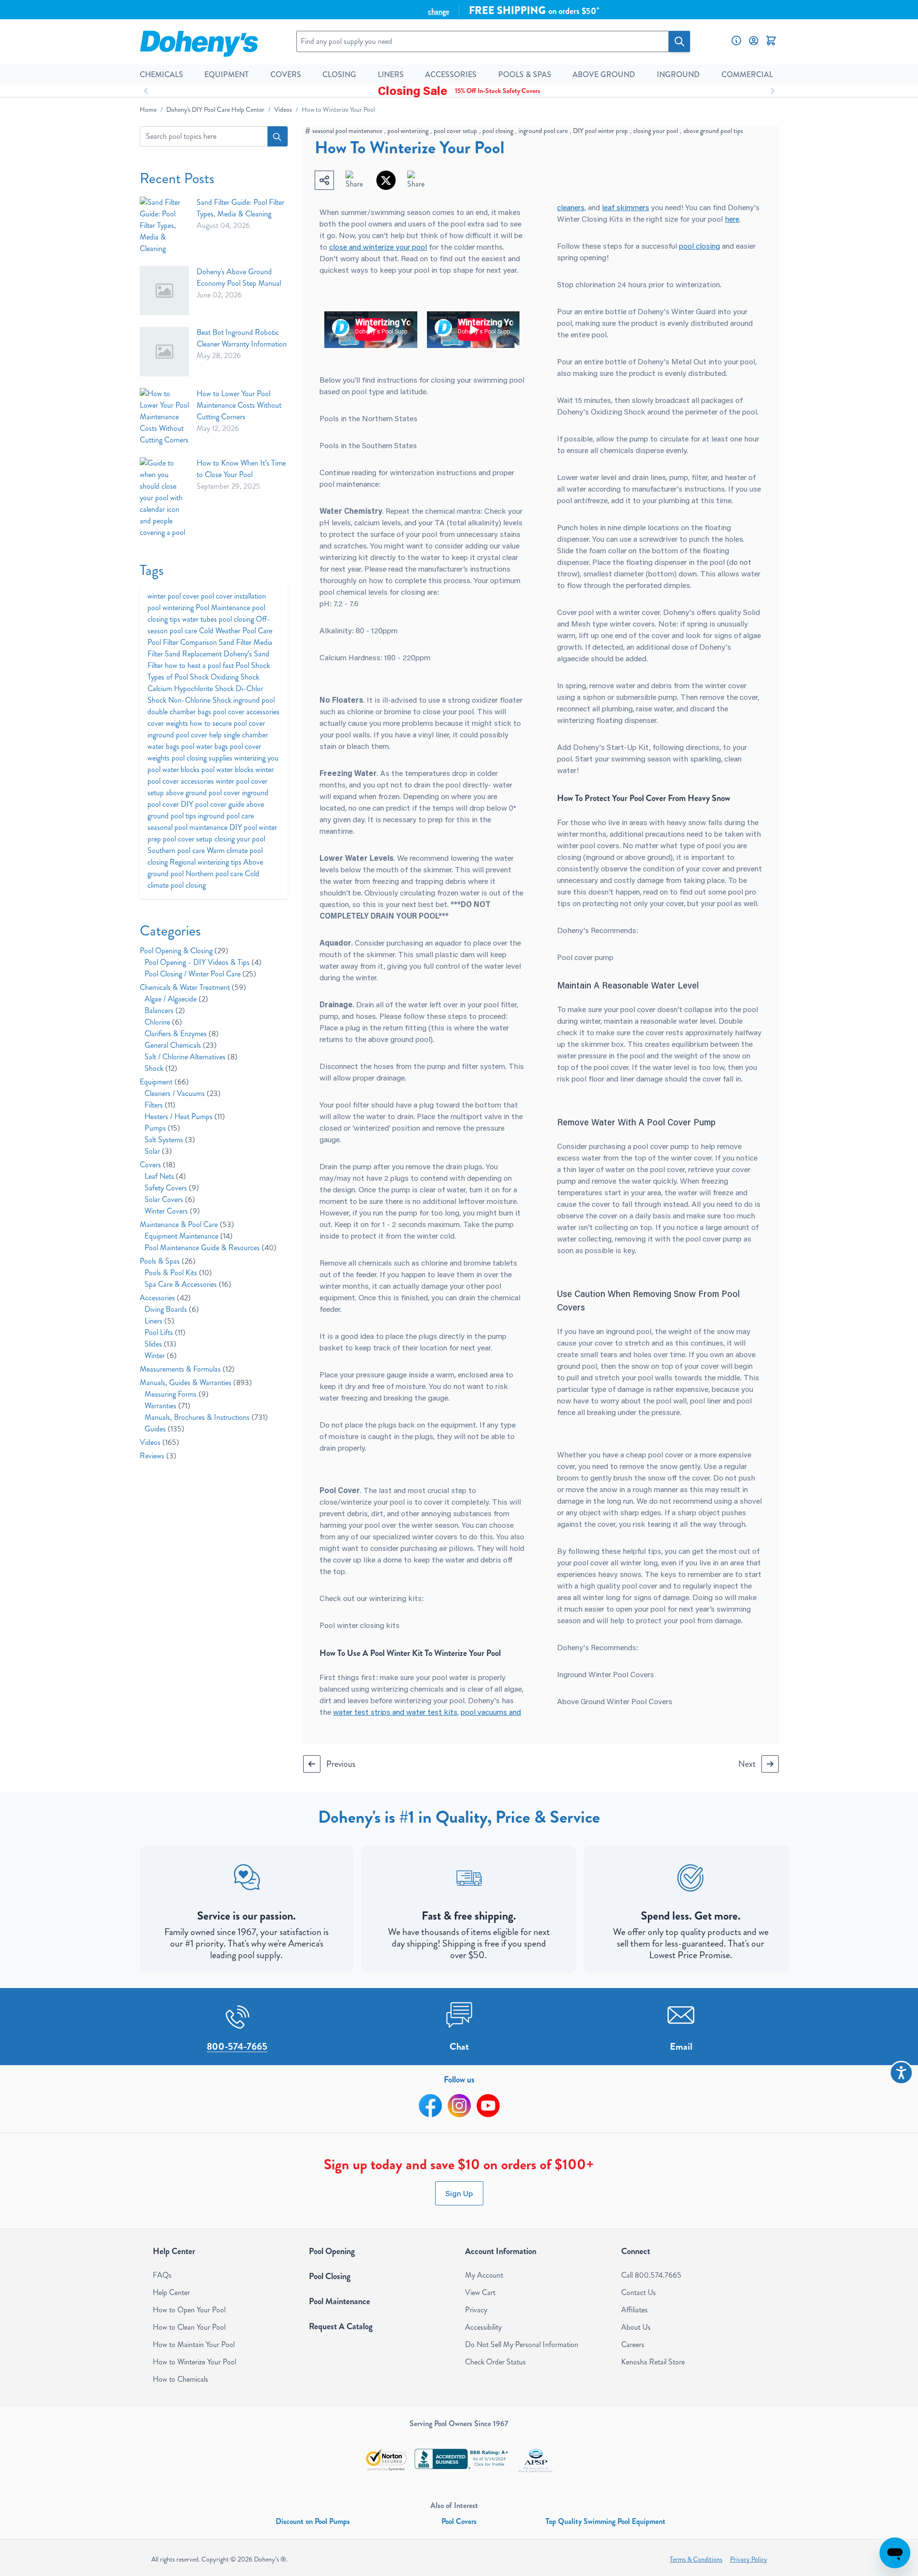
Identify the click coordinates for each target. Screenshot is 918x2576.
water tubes (200, 619)
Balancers (165, 1010)
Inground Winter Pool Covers (605, 1674)
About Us (636, 2327)
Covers (158, 1165)
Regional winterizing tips (206, 862)
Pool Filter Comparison (183, 642)
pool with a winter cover (619, 612)
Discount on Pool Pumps (313, 2521)
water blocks (182, 769)
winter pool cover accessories (211, 775)
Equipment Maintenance (189, 1236)
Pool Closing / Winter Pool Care (200, 974)
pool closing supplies (203, 758)
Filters (160, 1105)
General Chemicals (181, 1045)
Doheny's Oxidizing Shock (601, 411)
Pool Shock (253, 665)
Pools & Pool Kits (178, 1273)
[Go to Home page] (199, 41)
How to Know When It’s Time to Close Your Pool (241, 469)
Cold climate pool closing (203, 879)
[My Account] (754, 40)
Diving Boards (172, 1309)
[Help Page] (736, 40)
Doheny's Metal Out (672, 361)
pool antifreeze (582, 500)
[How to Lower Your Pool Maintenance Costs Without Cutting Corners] (165, 417)
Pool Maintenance (224, 607)
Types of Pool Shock (179, 677)
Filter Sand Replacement (186, 654)
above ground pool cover (204, 793)
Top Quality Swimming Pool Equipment (605, 2521)
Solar (158, 1151)
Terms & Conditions (696, 2559)
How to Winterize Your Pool (194, 2362)
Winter (161, 1355)
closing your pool (656, 131)
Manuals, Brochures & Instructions (206, 1417)
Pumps (162, 1128)
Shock (161, 1068)
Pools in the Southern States (368, 445)
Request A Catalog (341, 2326)
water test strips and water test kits (395, 1712)
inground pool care (543, 131)
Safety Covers (172, 1188)
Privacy (476, 2310)
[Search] (679, 41)
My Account (484, 2275)
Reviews (158, 1456)
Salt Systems (170, 1140)
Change (439, 11)
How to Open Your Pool (189, 2310)
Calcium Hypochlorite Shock (192, 688)
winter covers (435, 1536)
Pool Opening (332, 2251)
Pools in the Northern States (368, 418)
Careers (633, 2344)
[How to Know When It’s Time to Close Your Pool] (165, 498)
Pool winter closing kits (359, 1625)
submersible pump (646, 697)
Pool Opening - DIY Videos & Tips (203, 962)
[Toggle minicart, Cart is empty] (771, 40)
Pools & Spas (168, 1261)
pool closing (498, 131)
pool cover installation (233, 596)
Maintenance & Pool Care (187, 1224)
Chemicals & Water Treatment (193, 987)
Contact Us (639, 2292)
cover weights (169, 723)
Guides (165, 1429)
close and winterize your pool (378, 247)
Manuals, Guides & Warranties (196, 1382)
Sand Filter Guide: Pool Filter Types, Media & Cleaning (240, 208)
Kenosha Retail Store (653, 2362)
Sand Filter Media (246, 642)
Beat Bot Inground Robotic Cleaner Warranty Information (242, 338)
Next (747, 1764)
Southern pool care (177, 850)
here (732, 219)
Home (148, 110)
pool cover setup (455, 131)
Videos (283, 110)
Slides (160, 1344)
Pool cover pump (585, 957)
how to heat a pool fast (200, 665)
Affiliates (634, 2310)
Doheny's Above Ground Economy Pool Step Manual (239, 277)
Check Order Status (495, 2362)
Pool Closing (330, 2276)
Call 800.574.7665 (651, 2275)
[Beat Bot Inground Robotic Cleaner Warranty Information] (165, 352)
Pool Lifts (165, 1332)
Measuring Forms (177, 1394)
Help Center (171, 2292)
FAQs (162, 2275)
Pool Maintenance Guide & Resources (211, 1248)
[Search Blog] (278, 136)
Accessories (165, 1298)
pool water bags (206, 746)
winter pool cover (174, 596)
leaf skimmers (625, 207)
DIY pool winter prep (600, 131)
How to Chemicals (180, 2379)
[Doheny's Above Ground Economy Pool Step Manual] (165, 291)
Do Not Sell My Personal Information (522, 2344)
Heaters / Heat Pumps (185, 1116)
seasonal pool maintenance (347, 131)
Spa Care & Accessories (188, 1284)
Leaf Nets (165, 1176)
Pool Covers (459, 2521)
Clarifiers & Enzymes (182, 1034)
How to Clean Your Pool (189, 2327)
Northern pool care (215, 874)
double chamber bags (180, 712)
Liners (160, 1321)
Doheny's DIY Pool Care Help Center (215, 110)
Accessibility (483, 2327)
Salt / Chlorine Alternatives (191, 1057)
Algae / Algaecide (176, 999)
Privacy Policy (749, 2559)
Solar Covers (170, 1199)
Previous (341, 1764)
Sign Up (459, 2193)
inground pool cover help (186, 735)
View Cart (480, 2292)
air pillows (456, 1548)
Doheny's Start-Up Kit (611, 747)
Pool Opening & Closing (184, 951)
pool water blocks (228, 769)
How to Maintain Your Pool (194, 2344)
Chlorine (163, 1022)
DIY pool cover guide (213, 804)
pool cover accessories (246, 712)
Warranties (167, 1406)
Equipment (164, 1082)
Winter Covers (172, 1211)
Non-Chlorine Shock (201, 700)
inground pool (254, 700)
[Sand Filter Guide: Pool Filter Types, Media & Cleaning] (165, 226)
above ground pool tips (713, 131)
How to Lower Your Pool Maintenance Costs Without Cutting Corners (239, 405)
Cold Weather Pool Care (236, 631)
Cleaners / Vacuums (183, 1093)
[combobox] (214, 136)
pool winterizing (408, 131)
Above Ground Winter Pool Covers (615, 1701)
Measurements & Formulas (187, 1369)
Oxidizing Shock (235, 677)
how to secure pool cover (227, 723)
